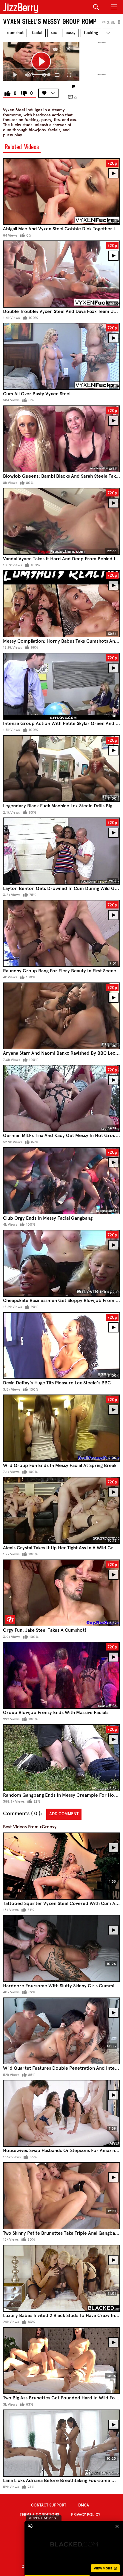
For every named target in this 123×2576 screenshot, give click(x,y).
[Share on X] (68, 49)
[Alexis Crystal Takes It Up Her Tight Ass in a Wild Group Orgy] (61, 1510)
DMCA (84, 2505)
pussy (70, 33)
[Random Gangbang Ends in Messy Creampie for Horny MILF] (61, 1758)
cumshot (15, 33)
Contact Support (49, 2505)
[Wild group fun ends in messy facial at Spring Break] (61, 1428)
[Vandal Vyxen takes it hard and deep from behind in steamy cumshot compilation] (61, 521)
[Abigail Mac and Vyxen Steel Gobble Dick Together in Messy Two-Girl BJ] (61, 192)
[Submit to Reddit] (55, 49)
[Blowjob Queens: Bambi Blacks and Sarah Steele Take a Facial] (61, 439)
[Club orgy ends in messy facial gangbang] (61, 1181)
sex (54, 33)
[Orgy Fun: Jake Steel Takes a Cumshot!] (61, 1593)
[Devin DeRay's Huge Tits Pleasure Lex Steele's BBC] (61, 1346)
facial (37, 33)
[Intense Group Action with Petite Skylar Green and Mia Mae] (61, 686)
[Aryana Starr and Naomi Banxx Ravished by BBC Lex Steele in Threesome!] (61, 1016)
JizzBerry (21, 7)
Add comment (64, 1814)
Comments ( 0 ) (22, 1814)
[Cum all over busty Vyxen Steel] (61, 356)
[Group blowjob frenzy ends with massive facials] (61, 1675)
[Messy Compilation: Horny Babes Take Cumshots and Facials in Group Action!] (61, 604)
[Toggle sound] (30, 2526)
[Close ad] (117, 2526)
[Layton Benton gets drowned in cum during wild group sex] (61, 851)
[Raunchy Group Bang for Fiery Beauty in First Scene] (61, 933)
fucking (91, 33)
